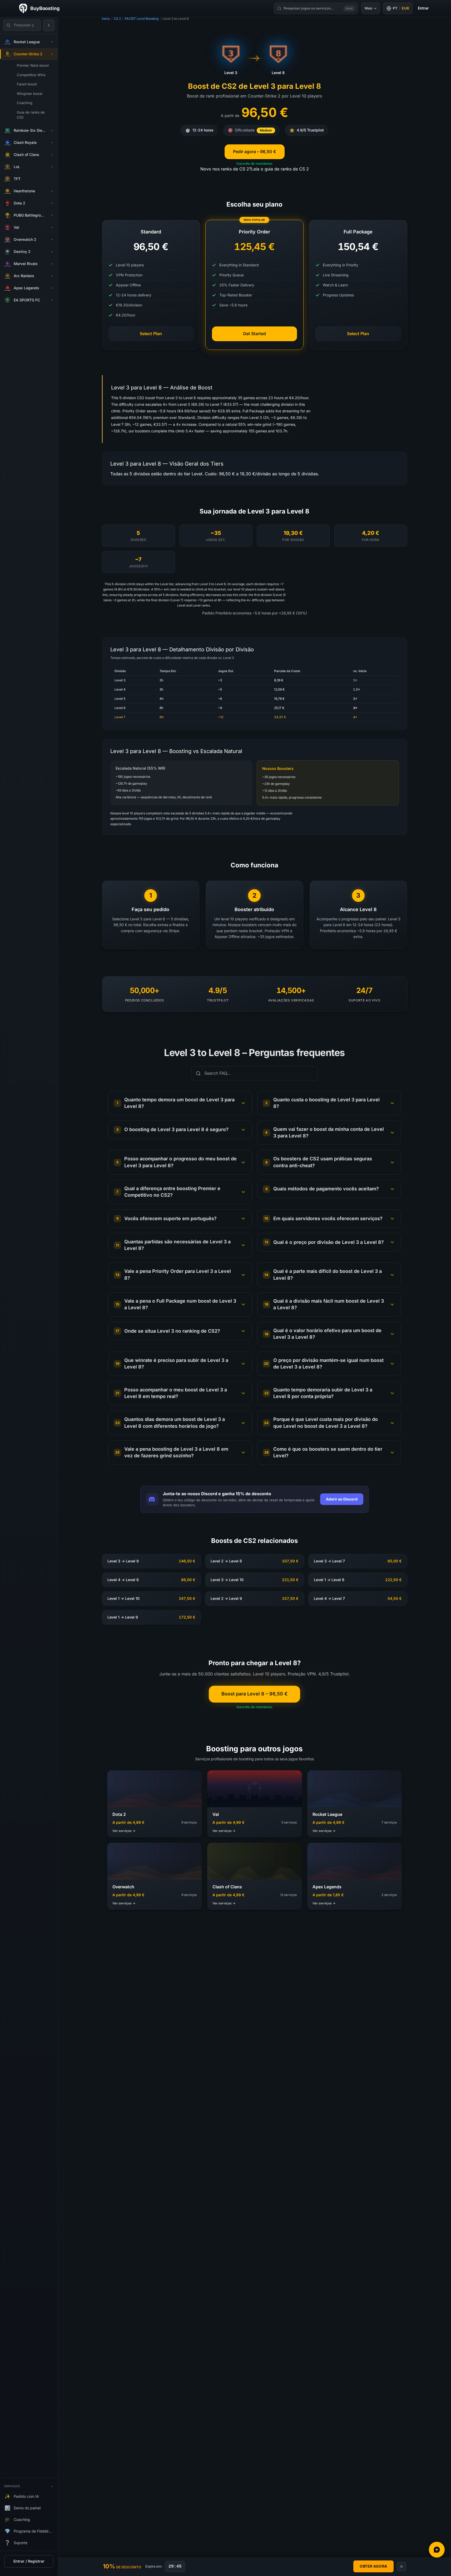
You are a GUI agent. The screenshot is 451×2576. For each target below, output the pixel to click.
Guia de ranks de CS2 (31, 115)
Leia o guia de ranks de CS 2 (280, 169)
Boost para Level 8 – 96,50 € (254, 1694)
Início (106, 19)
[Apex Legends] (52, 288)
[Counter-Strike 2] (52, 54)
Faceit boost (27, 84)
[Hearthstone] (52, 191)
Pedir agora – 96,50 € (255, 152)
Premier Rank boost (33, 65)
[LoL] (52, 167)
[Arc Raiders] (52, 276)
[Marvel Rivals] (52, 264)
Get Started (254, 334)
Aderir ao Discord (342, 1499)
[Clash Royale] (52, 143)
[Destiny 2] (52, 252)
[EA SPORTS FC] (52, 300)
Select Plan (151, 334)
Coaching (25, 103)
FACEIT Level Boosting (142, 19)
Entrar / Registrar (29, 2561)
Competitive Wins (31, 75)
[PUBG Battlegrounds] (52, 216)
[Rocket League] (52, 42)
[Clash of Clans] (52, 155)
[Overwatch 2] (52, 240)
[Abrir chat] (437, 2550)
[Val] (52, 228)
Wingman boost (30, 94)
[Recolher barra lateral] (49, 25)
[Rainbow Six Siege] (52, 131)
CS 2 (117, 19)
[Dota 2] (52, 203)
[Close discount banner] (402, 2567)
